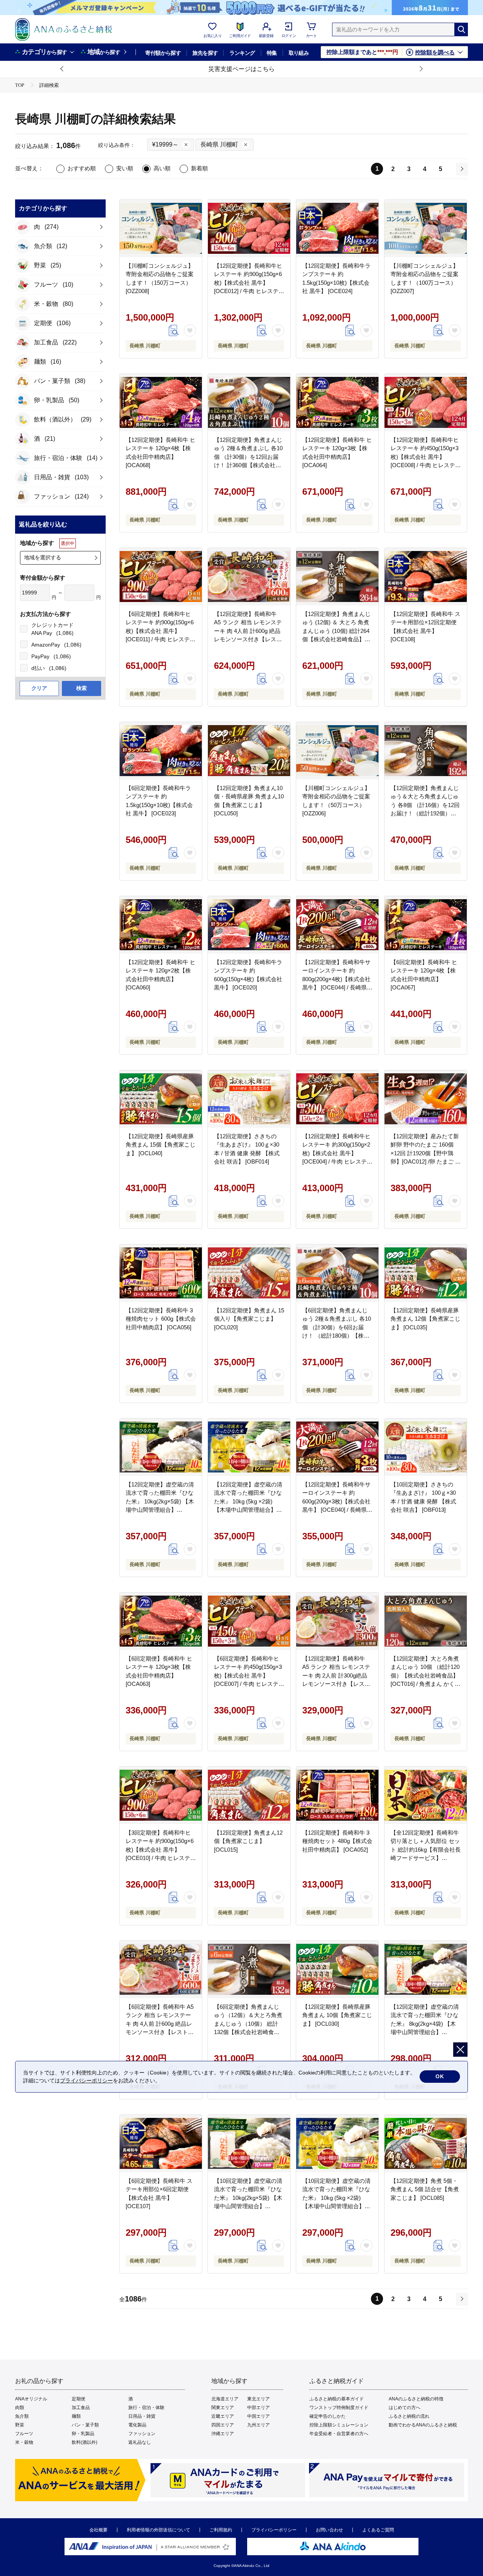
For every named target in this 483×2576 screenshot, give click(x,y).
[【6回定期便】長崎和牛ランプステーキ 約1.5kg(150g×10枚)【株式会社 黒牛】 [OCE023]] (161, 751)
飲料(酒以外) (85, 2442)
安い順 (125, 168)
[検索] (461, 29)
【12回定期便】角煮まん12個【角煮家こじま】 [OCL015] (248, 1841)
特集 (272, 53)
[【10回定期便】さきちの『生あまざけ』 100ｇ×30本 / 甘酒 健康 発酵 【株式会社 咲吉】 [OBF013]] (426, 1447)
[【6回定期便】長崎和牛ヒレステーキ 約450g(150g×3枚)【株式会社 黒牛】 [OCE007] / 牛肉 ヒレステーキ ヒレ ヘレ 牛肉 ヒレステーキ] (249, 1621)
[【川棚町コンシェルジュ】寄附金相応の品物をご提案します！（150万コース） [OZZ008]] (161, 228)
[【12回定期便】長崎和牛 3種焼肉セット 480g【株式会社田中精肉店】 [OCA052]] (337, 1795)
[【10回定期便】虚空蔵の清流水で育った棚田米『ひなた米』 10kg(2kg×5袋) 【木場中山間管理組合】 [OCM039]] (249, 2144)
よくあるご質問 (378, 2530)
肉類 (20, 2408)
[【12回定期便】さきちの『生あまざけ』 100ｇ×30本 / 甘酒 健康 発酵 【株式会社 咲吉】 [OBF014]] (249, 1099)
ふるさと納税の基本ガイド (337, 2399)
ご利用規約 (221, 2530)
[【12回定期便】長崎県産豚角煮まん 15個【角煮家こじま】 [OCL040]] (161, 1099)
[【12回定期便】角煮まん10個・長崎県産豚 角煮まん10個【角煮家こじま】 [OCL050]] (249, 751)
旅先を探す (205, 53)
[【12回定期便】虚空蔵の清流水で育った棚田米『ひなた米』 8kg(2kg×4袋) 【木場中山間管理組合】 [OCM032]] (426, 1969)
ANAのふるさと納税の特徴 (416, 2399)
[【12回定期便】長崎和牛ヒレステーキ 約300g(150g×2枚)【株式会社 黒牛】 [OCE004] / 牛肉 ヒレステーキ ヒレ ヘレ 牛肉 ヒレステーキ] (337, 1099)
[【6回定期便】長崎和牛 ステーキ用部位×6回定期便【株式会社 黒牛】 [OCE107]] (161, 2144)
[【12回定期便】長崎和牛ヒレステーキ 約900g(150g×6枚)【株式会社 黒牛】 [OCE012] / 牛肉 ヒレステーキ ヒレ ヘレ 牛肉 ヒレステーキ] (249, 228)
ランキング (242, 53)
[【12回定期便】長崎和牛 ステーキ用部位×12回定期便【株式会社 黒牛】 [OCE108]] (426, 577)
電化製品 (137, 2425)
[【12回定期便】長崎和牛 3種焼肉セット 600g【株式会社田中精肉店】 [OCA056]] (161, 1273)
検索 (82, 688)
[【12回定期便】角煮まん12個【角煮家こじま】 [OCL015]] (249, 1795)
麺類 (76, 2416)
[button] (62, 69)
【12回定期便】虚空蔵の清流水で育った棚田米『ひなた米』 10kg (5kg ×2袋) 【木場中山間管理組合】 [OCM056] (248, 1501)
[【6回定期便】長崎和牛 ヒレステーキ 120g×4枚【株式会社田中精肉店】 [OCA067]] (426, 925)
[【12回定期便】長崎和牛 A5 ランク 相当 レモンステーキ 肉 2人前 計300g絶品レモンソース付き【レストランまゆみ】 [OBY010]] (337, 1621)
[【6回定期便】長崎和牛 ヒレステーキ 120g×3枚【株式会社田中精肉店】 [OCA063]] (161, 1621)
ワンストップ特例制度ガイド (339, 2408)
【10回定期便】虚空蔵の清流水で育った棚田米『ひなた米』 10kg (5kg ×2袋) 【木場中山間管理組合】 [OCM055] (336, 2198)
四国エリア (223, 2425)
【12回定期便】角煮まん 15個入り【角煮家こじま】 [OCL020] (249, 1319)
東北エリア (258, 2399)
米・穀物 (24, 2442)
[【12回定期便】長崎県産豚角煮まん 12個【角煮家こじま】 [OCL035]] (426, 1273)
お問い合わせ (329, 2530)
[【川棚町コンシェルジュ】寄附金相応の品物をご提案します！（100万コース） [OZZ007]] (426, 228)
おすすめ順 (82, 168)
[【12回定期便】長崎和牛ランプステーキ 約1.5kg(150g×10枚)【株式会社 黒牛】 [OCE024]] (337, 228)
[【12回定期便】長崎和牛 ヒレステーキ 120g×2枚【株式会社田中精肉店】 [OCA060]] (161, 925)
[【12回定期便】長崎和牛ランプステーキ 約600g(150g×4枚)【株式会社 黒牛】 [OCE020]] (249, 925)
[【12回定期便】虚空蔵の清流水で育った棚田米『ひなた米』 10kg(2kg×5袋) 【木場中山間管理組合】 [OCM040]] (161, 1447)
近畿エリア (223, 2416)
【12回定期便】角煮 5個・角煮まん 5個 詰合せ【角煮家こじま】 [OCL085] (425, 2189)
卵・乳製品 (83, 2434)
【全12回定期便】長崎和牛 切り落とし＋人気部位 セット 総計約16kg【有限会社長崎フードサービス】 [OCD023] (426, 1850)
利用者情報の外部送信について (158, 2530)
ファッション (142, 2434)
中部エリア (258, 2408)
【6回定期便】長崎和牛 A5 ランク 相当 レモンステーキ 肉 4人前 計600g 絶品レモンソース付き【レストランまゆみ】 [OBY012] (160, 2024)
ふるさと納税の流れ (409, 2416)
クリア (39, 688)
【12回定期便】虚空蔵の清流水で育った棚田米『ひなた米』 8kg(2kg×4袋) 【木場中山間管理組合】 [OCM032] (425, 2024)
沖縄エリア (223, 2434)
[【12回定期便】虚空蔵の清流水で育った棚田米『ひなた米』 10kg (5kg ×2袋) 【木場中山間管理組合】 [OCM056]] (249, 1447)
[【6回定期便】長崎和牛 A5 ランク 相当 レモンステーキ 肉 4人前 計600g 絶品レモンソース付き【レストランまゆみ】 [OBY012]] (161, 1969)
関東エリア (223, 2408)
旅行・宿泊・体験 (146, 2408)
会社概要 (98, 2530)
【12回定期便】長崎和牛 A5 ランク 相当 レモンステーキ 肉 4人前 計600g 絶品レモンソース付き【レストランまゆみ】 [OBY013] (248, 631)
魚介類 (22, 2416)
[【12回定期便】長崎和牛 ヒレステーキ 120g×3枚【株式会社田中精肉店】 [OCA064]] (337, 403)
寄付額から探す (163, 53)
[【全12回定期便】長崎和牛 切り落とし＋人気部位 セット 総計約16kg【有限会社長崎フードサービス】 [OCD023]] (426, 1795)
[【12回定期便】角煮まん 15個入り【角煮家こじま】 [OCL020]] (249, 1273)
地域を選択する (43, 557)
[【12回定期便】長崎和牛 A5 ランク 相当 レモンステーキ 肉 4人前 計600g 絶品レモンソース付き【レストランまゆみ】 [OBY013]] (249, 577)
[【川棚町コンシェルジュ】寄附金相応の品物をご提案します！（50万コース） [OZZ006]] (337, 751)
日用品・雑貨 (142, 2416)
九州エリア (258, 2425)
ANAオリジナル (31, 2399)
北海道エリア (225, 2399)
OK (440, 2076)
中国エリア (258, 2416)
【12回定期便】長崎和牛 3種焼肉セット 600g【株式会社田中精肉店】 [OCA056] (161, 1319)
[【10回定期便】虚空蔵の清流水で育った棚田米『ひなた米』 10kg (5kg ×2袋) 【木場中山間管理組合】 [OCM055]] (337, 2144)
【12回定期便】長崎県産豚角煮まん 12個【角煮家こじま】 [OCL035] (425, 1319)
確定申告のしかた (328, 2416)
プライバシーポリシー (274, 2530)
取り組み (299, 53)
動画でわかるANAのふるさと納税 (423, 2425)
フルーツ (24, 2434)
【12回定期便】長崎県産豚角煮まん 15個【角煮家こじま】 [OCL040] (161, 1145)
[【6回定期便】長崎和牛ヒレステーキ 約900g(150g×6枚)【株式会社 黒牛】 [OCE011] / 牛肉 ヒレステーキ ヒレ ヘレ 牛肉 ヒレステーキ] (161, 577)
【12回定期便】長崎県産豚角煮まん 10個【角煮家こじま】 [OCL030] (337, 2015)
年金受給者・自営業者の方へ (339, 2434)
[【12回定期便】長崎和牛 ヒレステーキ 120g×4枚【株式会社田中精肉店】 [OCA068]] (161, 403)
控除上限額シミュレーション (339, 2425)
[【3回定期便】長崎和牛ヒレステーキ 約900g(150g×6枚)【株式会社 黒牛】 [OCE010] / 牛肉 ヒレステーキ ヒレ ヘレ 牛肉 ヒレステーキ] (161, 1795)
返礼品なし (140, 2442)
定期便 (78, 2399)
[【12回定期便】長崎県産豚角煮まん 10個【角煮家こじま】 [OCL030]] (337, 1969)
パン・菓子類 (85, 2425)
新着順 (199, 168)
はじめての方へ (405, 2408)
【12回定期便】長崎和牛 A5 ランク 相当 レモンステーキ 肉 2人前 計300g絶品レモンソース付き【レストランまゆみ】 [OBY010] (336, 1675)
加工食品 (81, 2408)
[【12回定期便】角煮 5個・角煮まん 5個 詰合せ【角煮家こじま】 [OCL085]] (426, 2144)
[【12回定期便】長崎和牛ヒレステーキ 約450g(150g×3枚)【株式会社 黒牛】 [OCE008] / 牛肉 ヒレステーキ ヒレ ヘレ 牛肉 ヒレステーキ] (426, 403)
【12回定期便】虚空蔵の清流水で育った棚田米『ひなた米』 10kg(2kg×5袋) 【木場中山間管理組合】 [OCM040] (160, 1501)
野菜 (20, 2425)
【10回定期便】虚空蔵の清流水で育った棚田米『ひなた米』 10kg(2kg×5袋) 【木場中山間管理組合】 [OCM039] (248, 2198)
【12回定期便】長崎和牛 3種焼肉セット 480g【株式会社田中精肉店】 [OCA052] (337, 1841)
